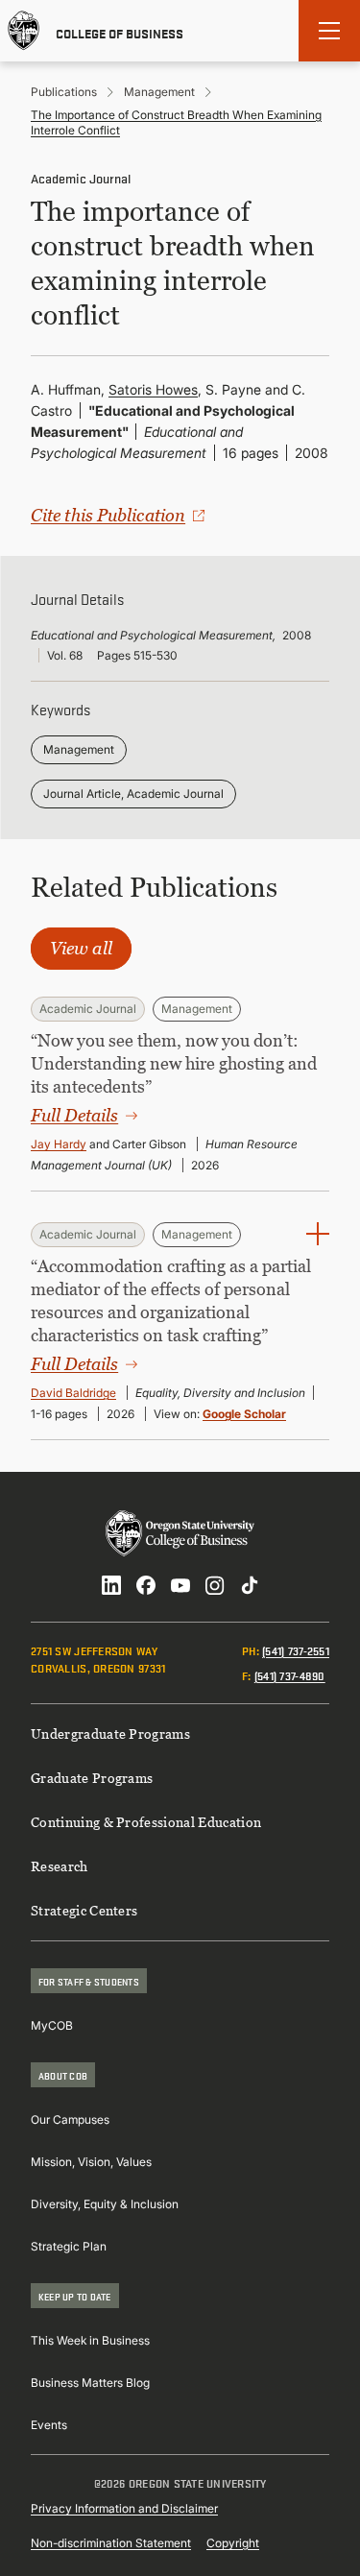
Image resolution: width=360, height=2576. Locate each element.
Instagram (215, 1585)
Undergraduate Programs (110, 1733)
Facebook (146, 1585)
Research (60, 1866)
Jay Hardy (59, 1144)
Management (159, 92)
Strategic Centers (84, 1910)
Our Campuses (70, 2119)
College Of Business (120, 32)
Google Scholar (244, 1414)
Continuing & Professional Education (146, 1822)
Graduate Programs (92, 1778)
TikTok (250, 1585)
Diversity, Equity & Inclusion (105, 2204)
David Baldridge (73, 1393)
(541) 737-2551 (296, 1650)
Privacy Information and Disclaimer (124, 2508)
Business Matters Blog (90, 2383)
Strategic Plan (69, 2246)
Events (49, 2425)
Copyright (233, 2543)
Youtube (180, 1585)
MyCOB (52, 2025)
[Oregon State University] (24, 31)
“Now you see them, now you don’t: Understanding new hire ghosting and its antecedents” (174, 1063)
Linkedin (111, 1585)
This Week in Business (90, 2340)
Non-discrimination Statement (111, 2543)
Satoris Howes (153, 389)
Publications (64, 92)
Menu (329, 31)
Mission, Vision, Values (91, 2162)
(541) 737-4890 (290, 1675)
